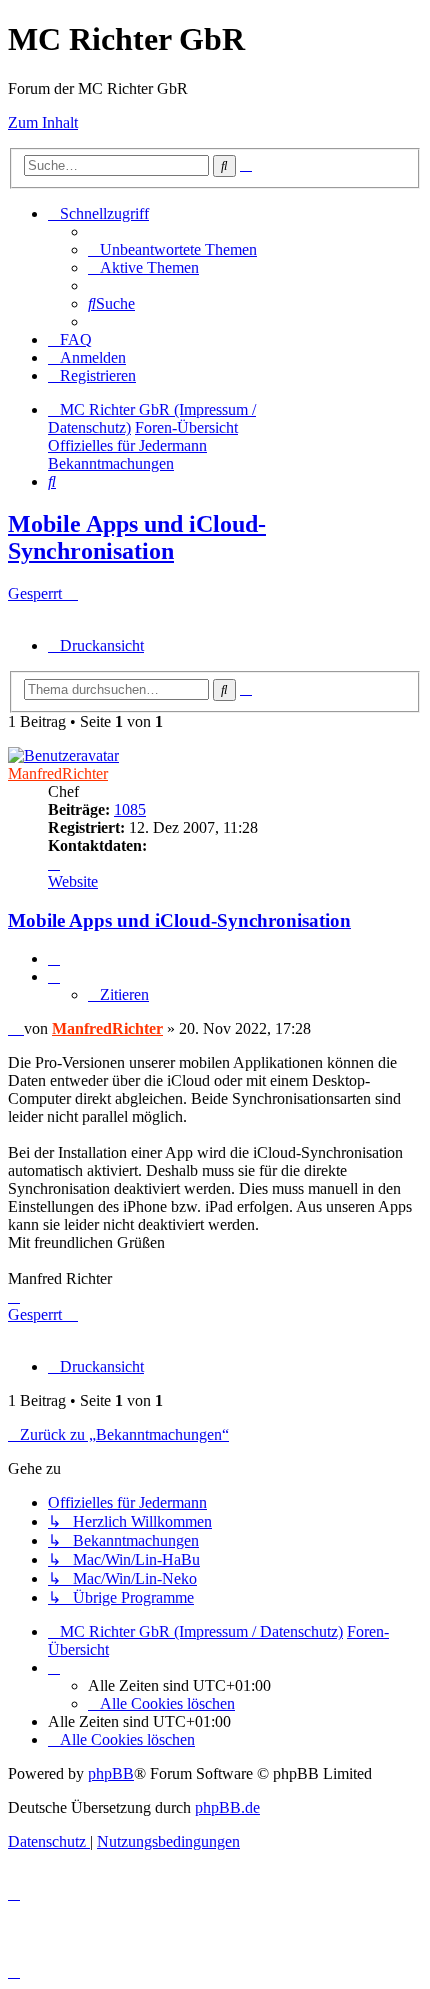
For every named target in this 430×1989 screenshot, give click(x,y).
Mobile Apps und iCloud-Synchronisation (137, 537)
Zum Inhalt (43, 122)
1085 (130, 809)
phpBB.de (227, 1807)
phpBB (111, 1773)
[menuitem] (172, 249)
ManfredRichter (58, 773)
